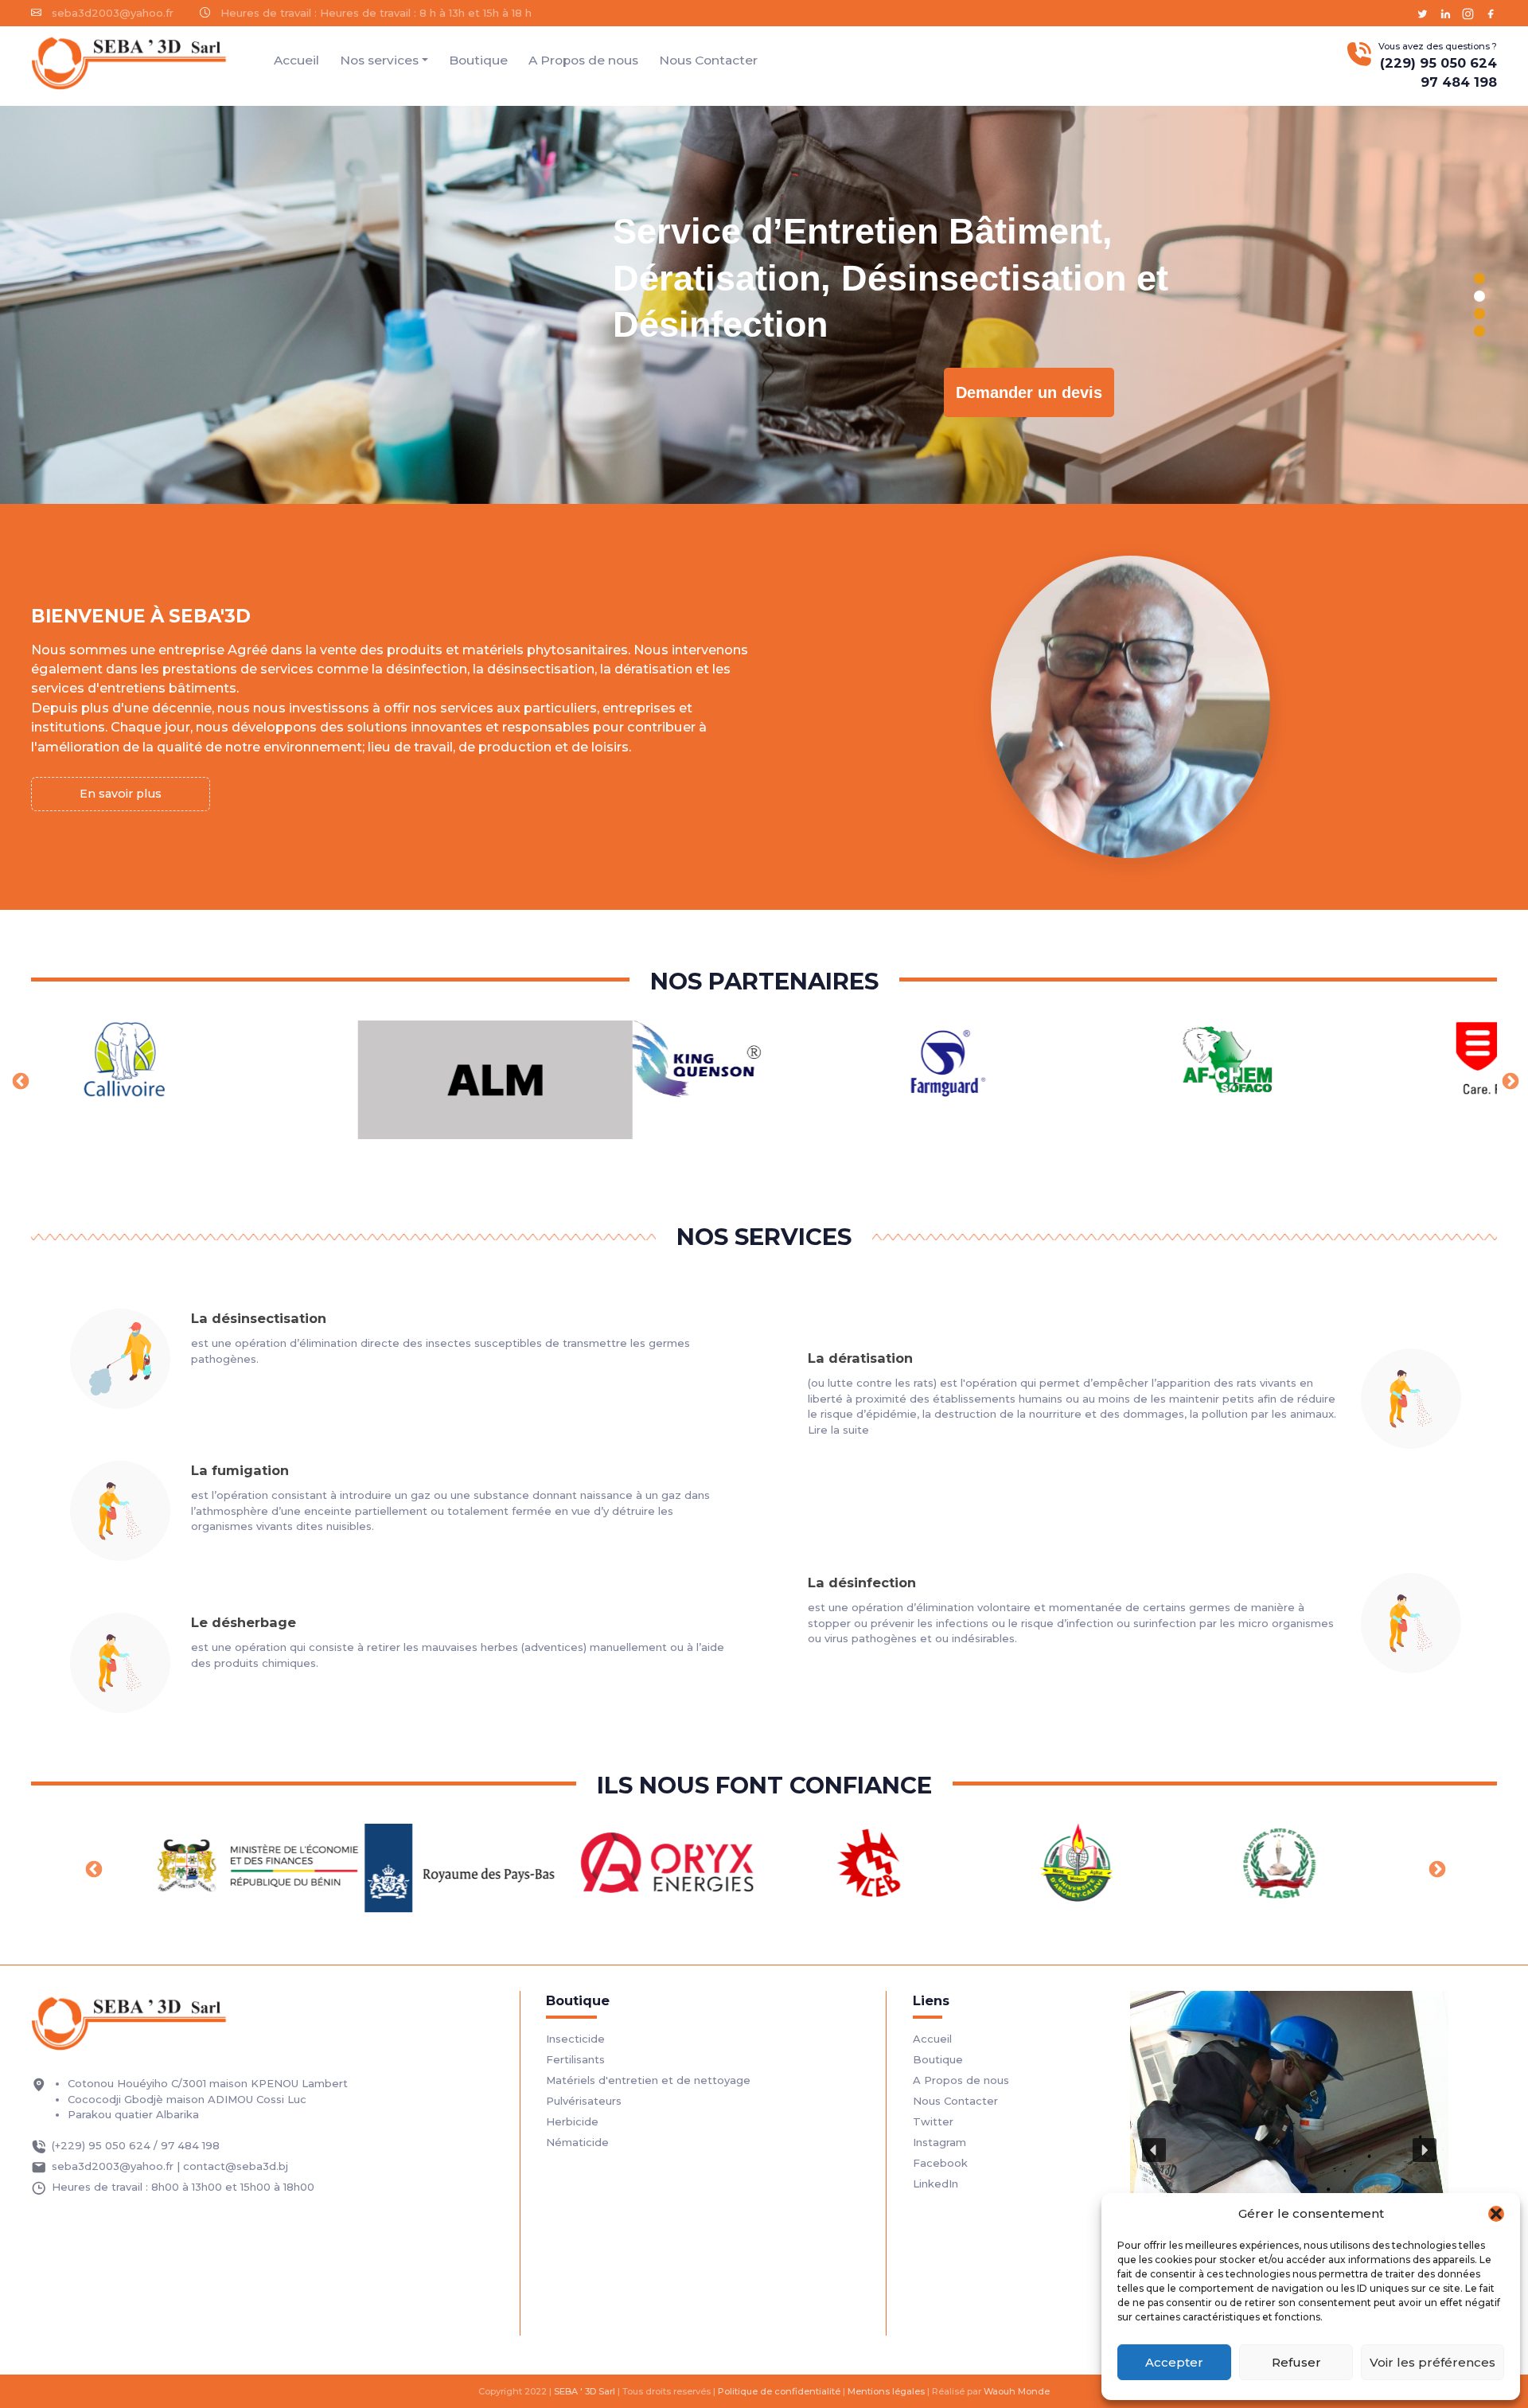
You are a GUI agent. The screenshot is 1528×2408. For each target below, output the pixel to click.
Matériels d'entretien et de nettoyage (648, 2080)
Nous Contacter (708, 60)
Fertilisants (575, 2059)
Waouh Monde (1017, 2391)
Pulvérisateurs (584, 2101)
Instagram (939, 2142)
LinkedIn (936, 2184)
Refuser (1296, 2362)
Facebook (940, 2163)
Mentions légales (886, 2391)
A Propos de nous (583, 60)
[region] (764, 305)
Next (1509, 1080)
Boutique (478, 60)
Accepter (1174, 2362)
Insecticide (575, 2039)
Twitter (933, 2121)
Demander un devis (1029, 392)
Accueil (296, 60)
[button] (1496, 2214)
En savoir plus (121, 794)
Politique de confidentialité (779, 2391)
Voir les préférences (1432, 2362)
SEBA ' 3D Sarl (585, 2391)
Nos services (379, 60)
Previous (19, 1080)
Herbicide (572, 2121)
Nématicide (577, 2142)
